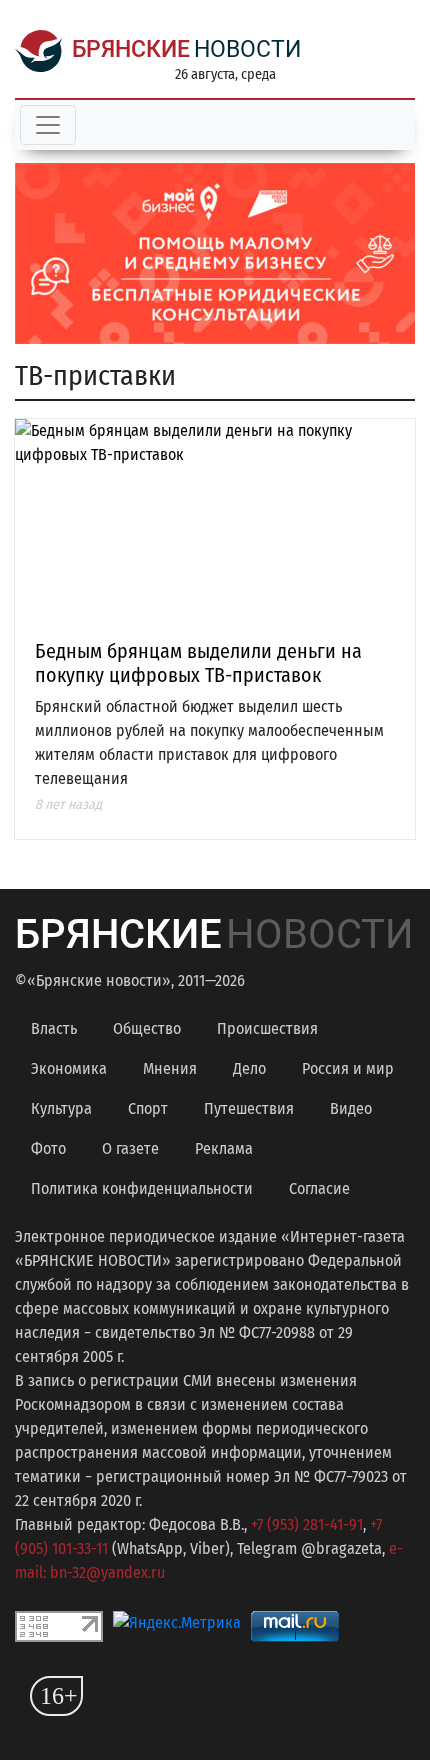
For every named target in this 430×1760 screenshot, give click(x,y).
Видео (351, 1108)
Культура (61, 1108)
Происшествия (267, 1028)
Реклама (224, 1148)
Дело (249, 1068)
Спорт (148, 1108)
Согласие (319, 1188)
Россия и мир (348, 1068)
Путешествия (249, 1108)
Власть (54, 1028)
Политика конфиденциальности (142, 1188)
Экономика (69, 1068)
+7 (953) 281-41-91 (307, 1524)
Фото (48, 1148)
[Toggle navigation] (48, 125)
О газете (130, 1148)
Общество (147, 1028)
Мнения (170, 1068)
